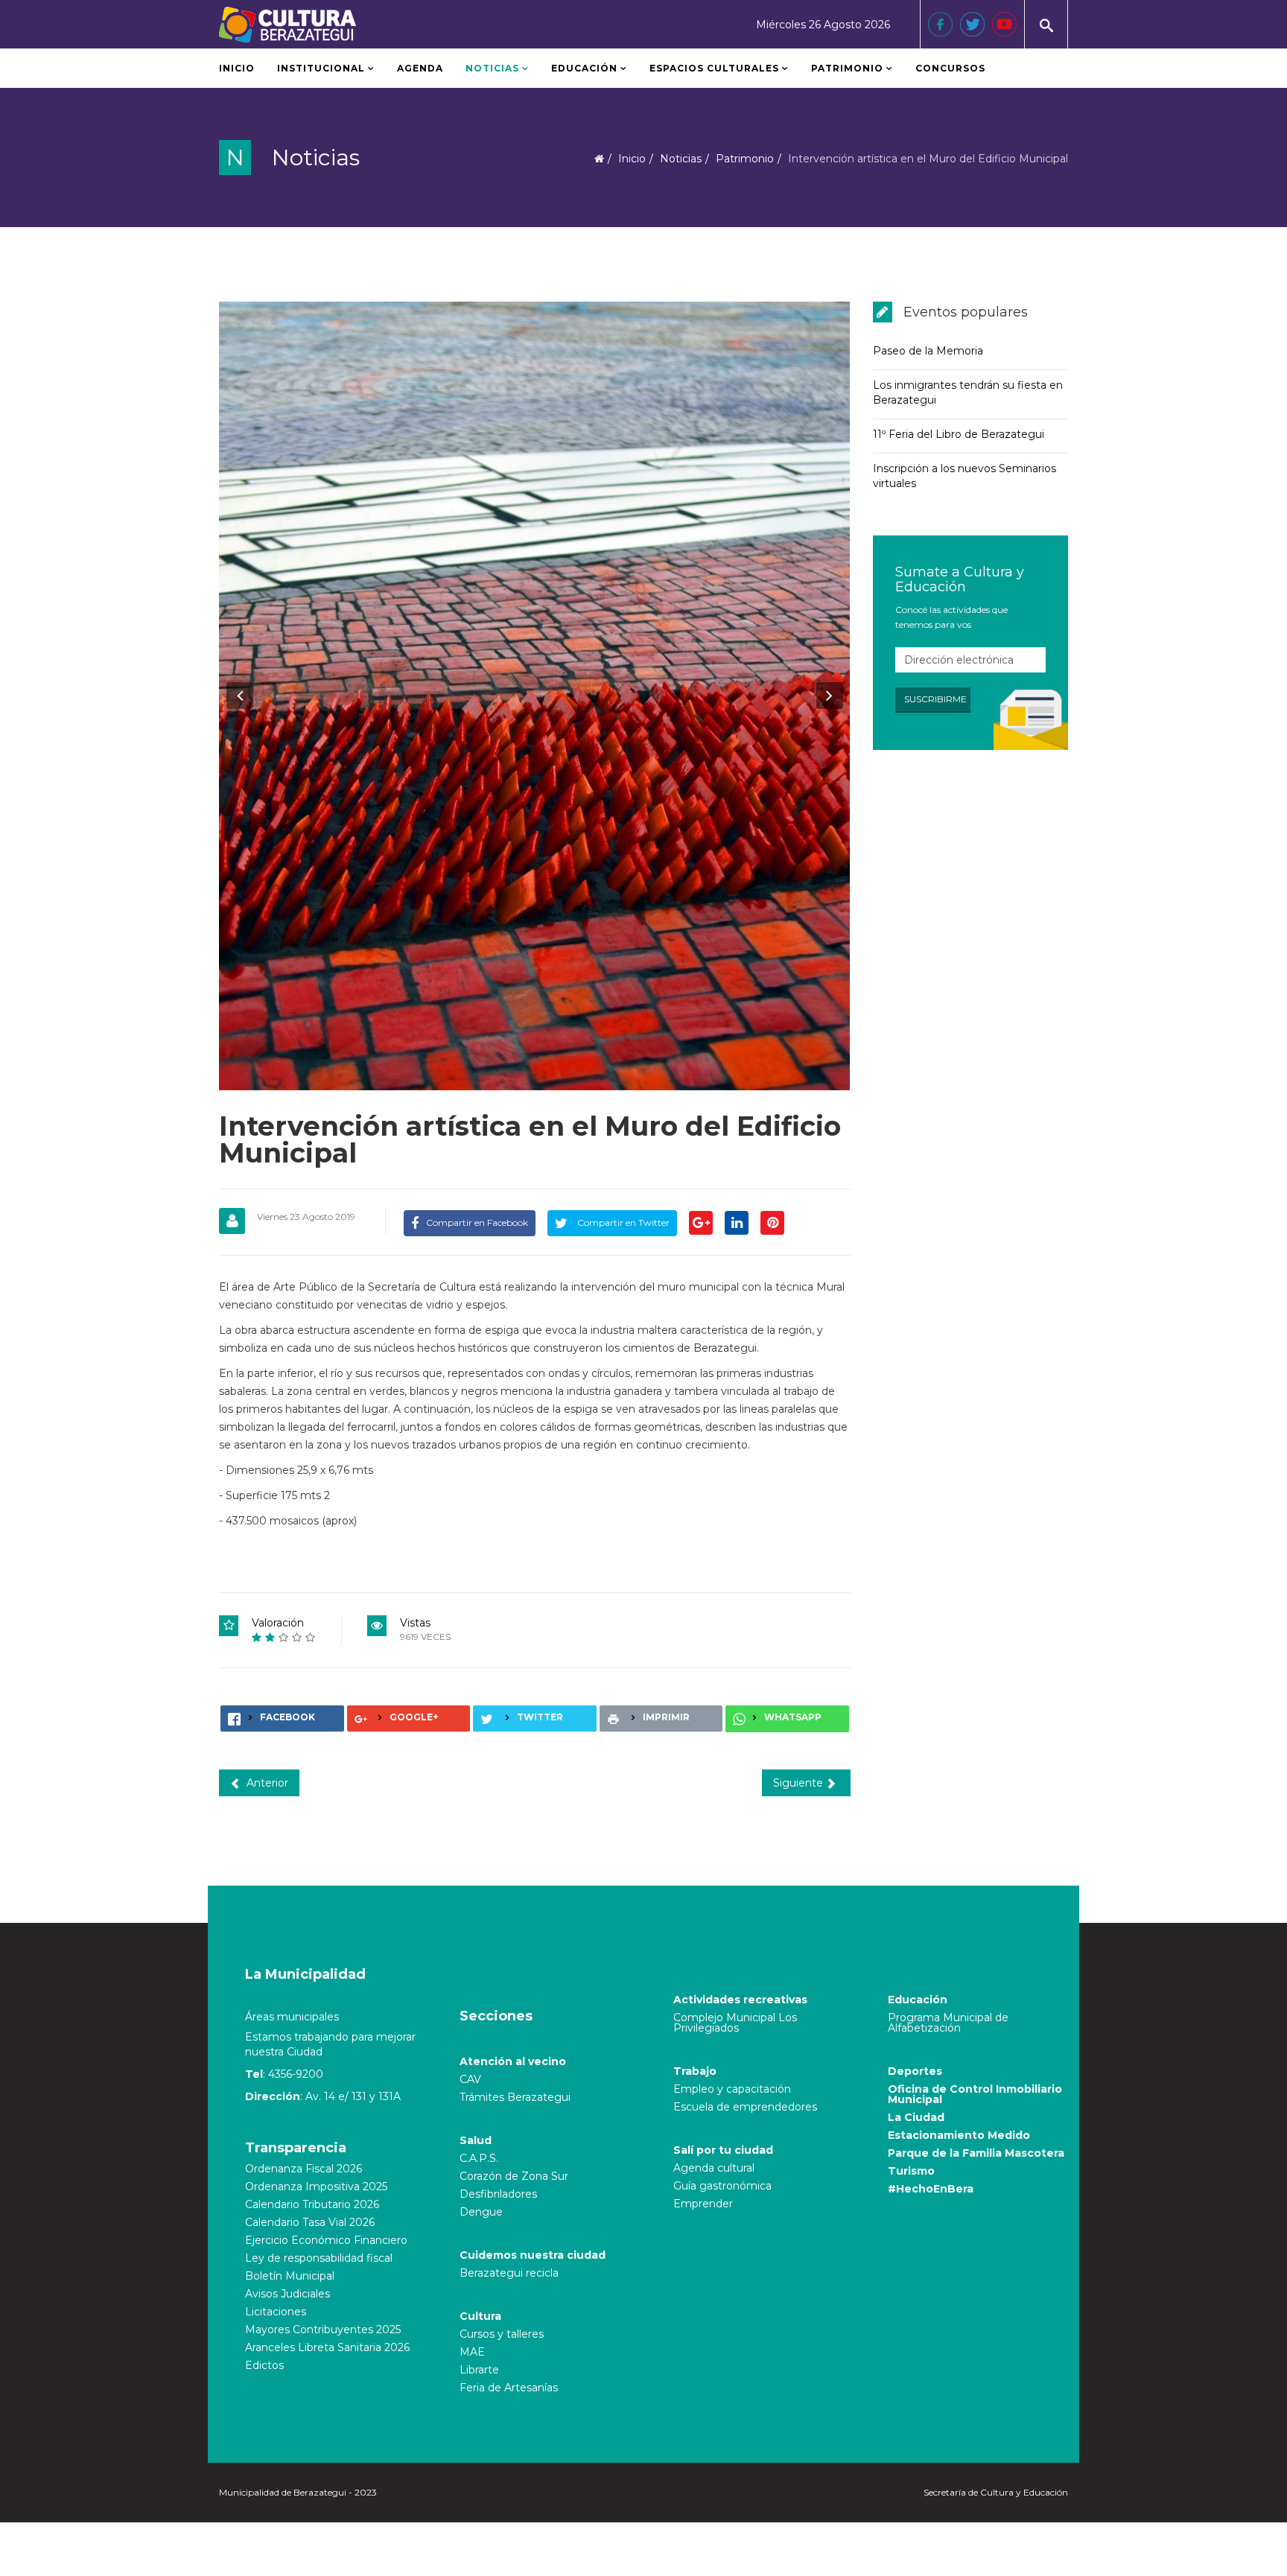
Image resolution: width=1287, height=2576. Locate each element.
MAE (472, 2352)
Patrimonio (849, 68)
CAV (470, 2079)
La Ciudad (916, 2117)
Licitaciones (276, 2312)
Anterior (266, 1783)
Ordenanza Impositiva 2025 (316, 2187)
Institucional (321, 68)
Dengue (481, 2212)
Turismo (911, 2171)
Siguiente (800, 1783)
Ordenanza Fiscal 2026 (304, 2169)
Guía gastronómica (722, 2186)
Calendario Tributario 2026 (312, 2204)
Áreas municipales (292, 2017)
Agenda (420, 68)
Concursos (950, 68)
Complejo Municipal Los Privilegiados (735, 2023)
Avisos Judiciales (287, 2294)
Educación (584, 68)
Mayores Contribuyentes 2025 (323, 2329)
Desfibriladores (498, 2194)
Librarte (479, 2370)
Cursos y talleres (502, 2334)
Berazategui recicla (509, 2273)
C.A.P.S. (479, 2158)
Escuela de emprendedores (745, 2107)
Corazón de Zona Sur (514, 2176)
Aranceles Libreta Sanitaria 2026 (327, 2347)
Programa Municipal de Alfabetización (948, 2023)
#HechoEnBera (931, 2189)
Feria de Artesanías (509, 2388)
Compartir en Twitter (622, 1222)
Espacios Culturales (714, 68)
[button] (240, 696)
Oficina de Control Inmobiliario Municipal (975, 2094)
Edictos (264, 2365)
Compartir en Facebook (477, 1222)
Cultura (480, 2316)
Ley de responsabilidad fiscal (319, 2258)
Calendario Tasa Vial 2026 (310, 2222)
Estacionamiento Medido (959, 2135)
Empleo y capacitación (732, 2089)
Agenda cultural (714, 2168)
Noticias (492, 68)
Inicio (237, 68)
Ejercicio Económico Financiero (326, 2240)
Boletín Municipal (290, 2276)
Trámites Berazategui (515, 2097)
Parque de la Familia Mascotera (976, 2153)
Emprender (703, 2204)
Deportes (915, 2071)
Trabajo (695, 2071)
